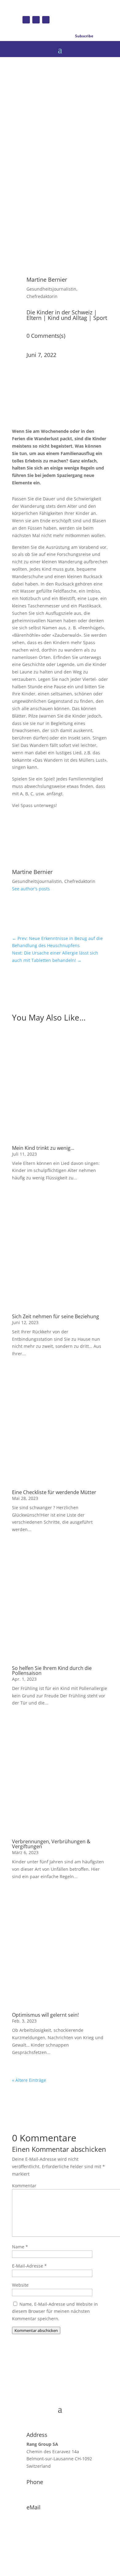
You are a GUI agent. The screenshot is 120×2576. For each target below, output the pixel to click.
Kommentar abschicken (36, 2330)
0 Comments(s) (46, 336)
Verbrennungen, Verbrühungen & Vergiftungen (51, 1844)
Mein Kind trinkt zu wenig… (43, 1148)
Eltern (34, 318)
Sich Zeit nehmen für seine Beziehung (56, 1316)
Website (20, 2285)
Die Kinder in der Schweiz (59, 312)
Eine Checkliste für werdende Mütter (54, 1492)
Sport (100, 318)
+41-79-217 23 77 (44, 2491)
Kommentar (24, 2186)
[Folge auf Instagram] (36, 20)
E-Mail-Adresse (29, 2266)
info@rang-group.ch (47, 2517)
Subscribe (84, 36)
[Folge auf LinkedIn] (46, 20)
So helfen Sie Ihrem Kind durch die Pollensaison (52, 1671)
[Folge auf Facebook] (26, 20)
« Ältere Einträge (29, 2080)
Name (20, 2247)
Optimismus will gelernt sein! (45, 2015)
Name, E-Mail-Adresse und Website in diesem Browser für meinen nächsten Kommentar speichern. (55, 2311)
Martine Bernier (47, 280)
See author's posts (31, 889)
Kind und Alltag (67, 318)
